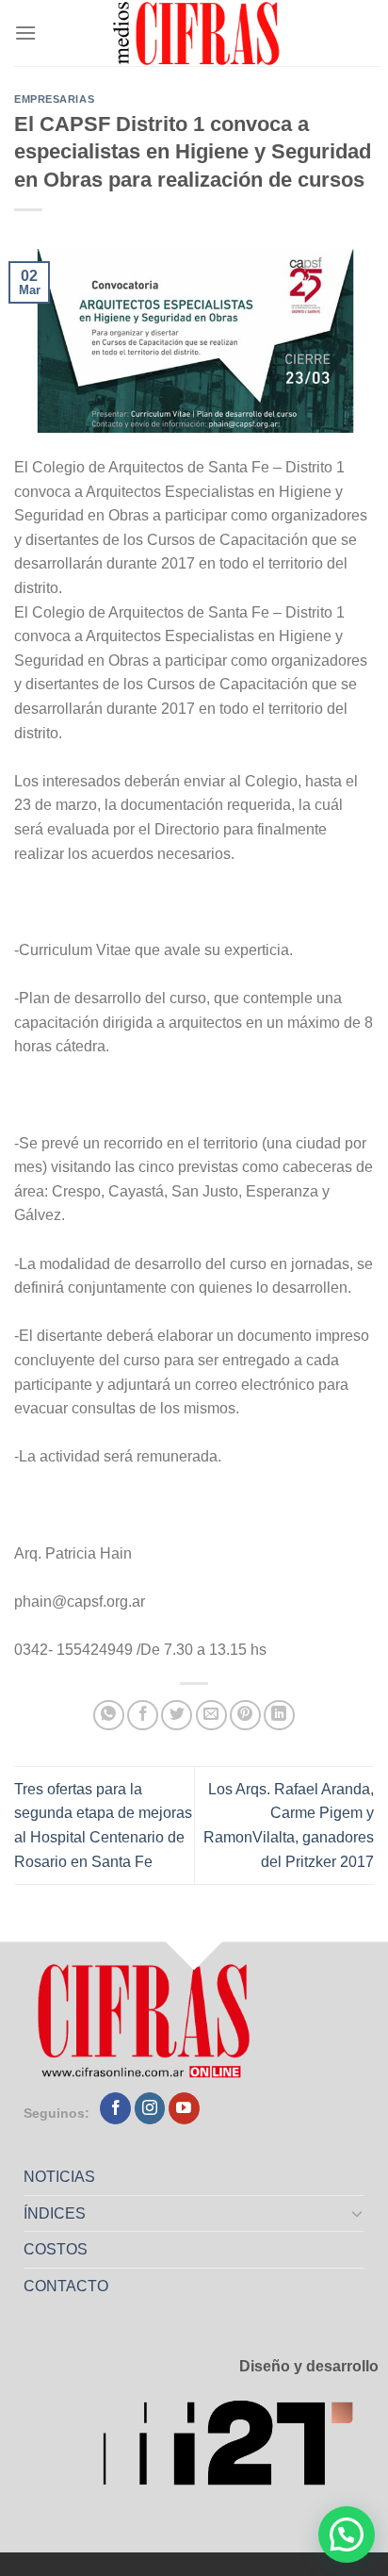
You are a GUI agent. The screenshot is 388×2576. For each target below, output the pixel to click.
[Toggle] (358, 2213)
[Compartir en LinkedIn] (279, 1716)
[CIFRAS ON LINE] (198, 33)
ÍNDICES (55, 2213)
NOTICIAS (59, 2177)
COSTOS (56, 2249)
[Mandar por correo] (211, 1716)
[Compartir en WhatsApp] (109, 1716)
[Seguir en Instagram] (150, 2108)
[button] (347, 2535)
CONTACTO (66, 2286)
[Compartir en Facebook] (143, 1716)
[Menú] (25, 33)
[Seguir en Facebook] (115, 2108)
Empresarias (54, 99)
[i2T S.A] (240, 2449)
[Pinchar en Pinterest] (245, 1716)
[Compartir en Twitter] (177, 1716)
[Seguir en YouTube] (184, 2108)
